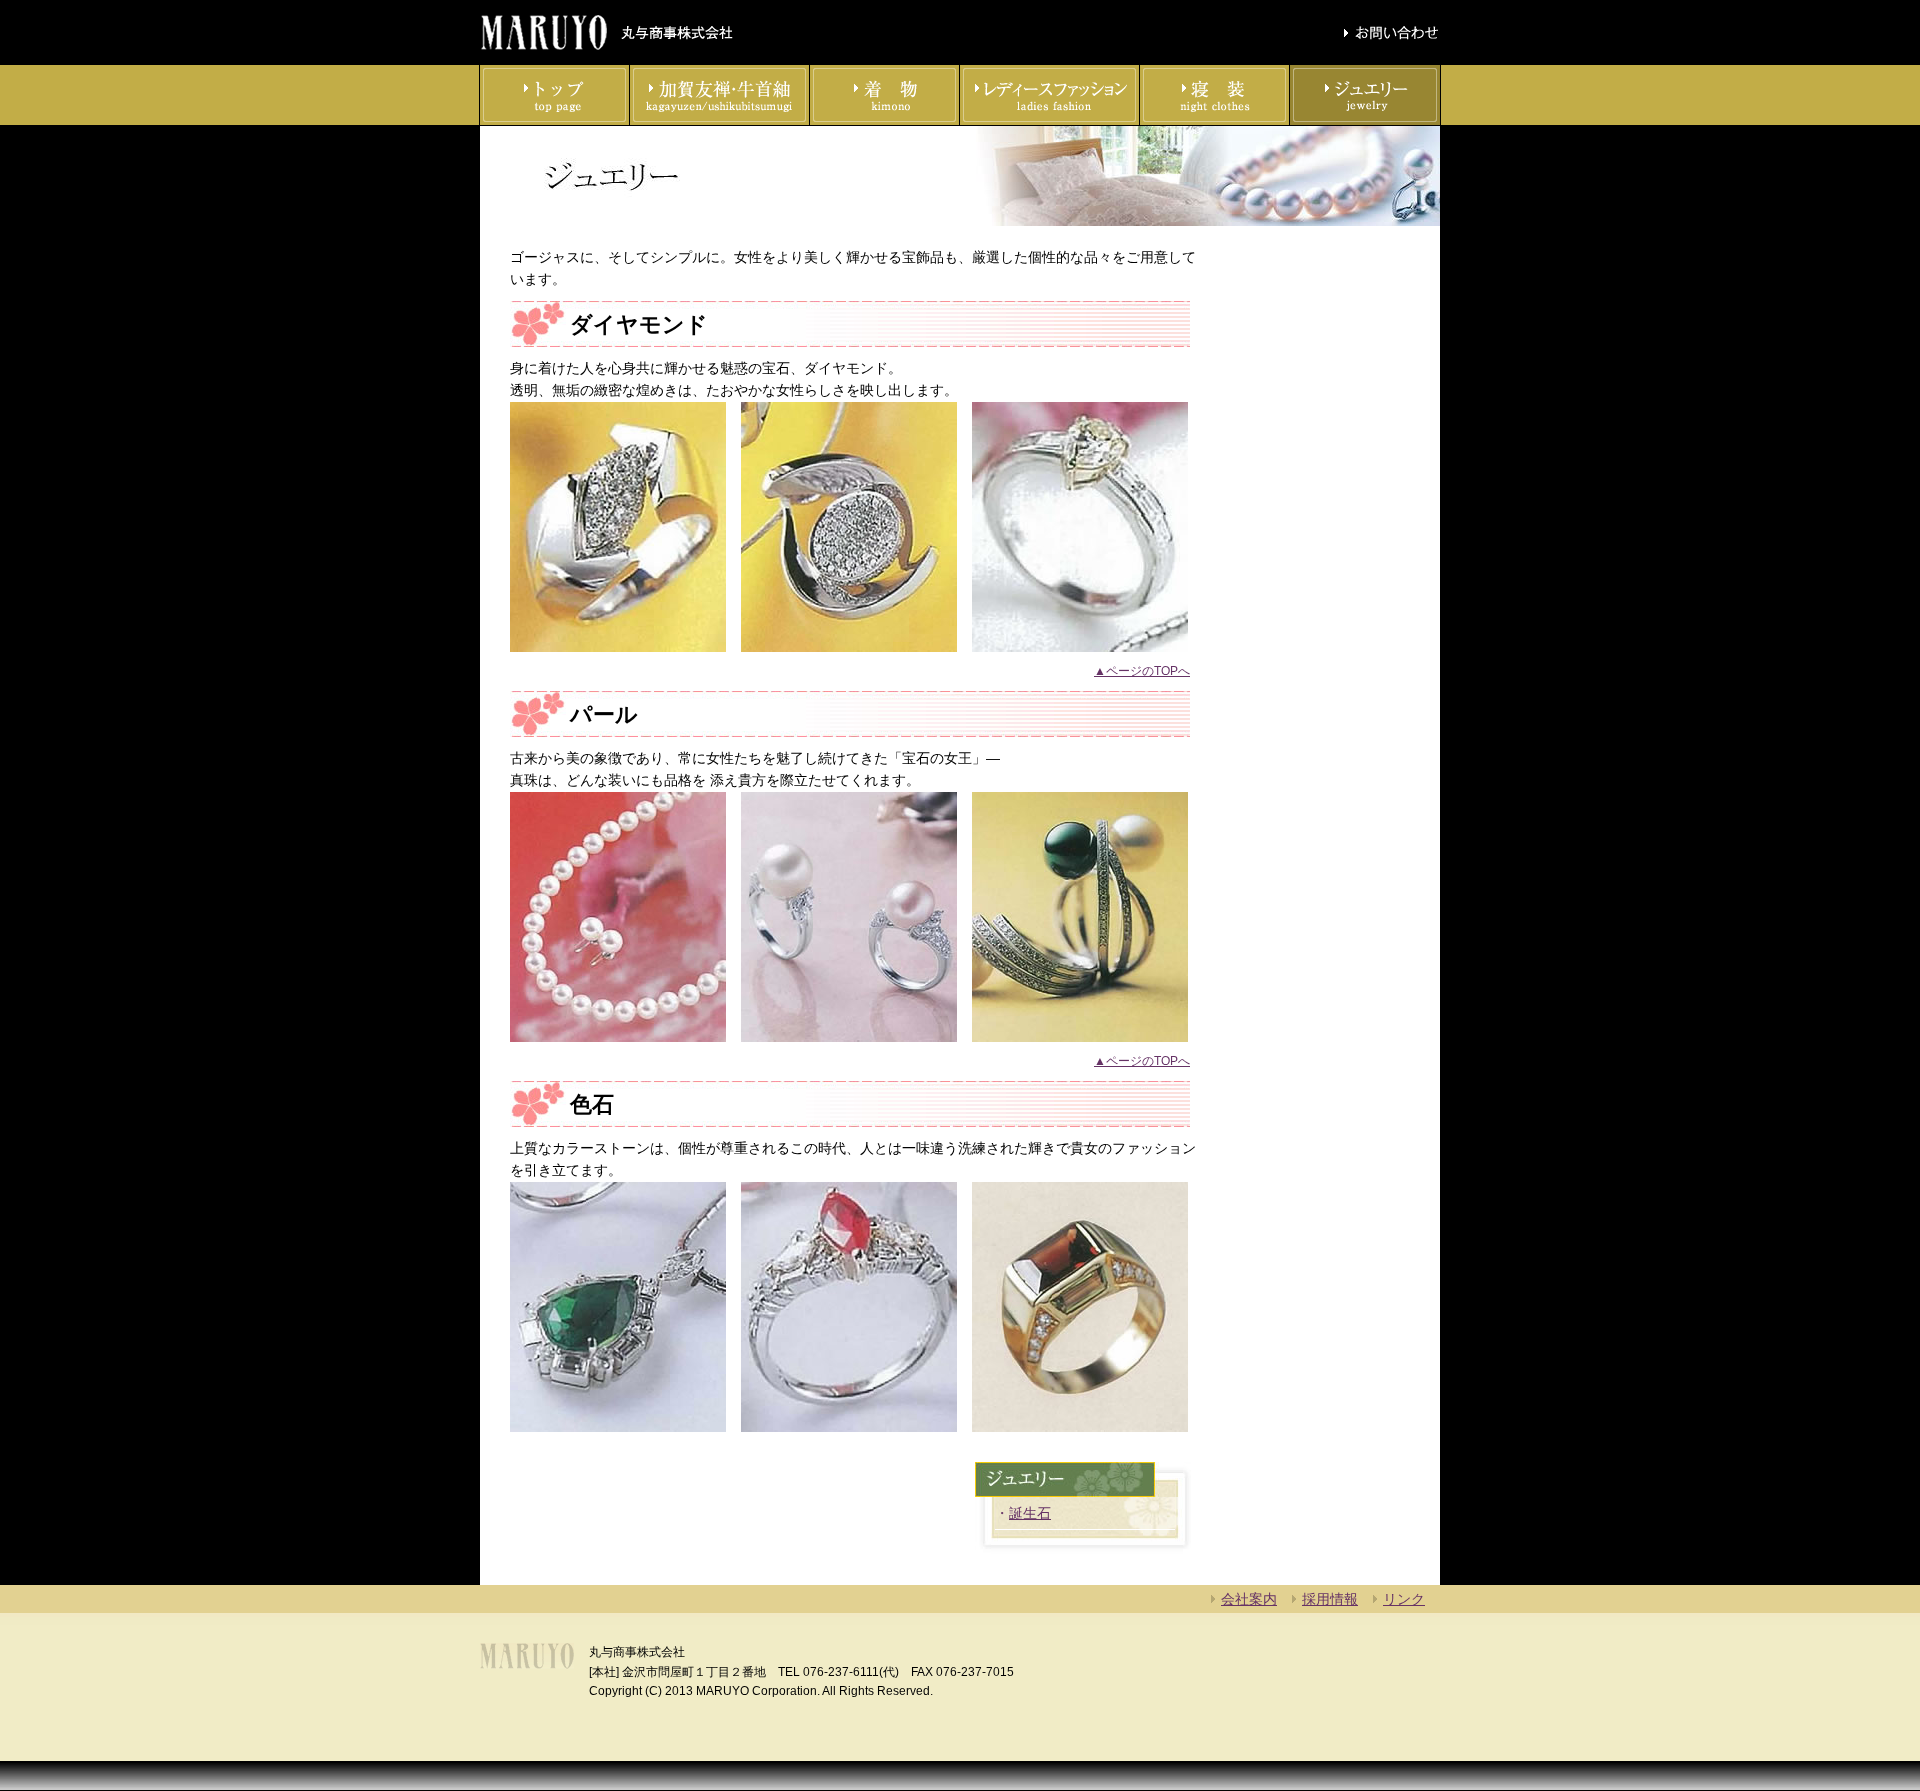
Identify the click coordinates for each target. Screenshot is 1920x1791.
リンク (1404, 1599)
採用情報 (1330, 1599)
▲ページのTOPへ (1142, 671)
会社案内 (1249, 1599)
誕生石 (1030, 1513)
